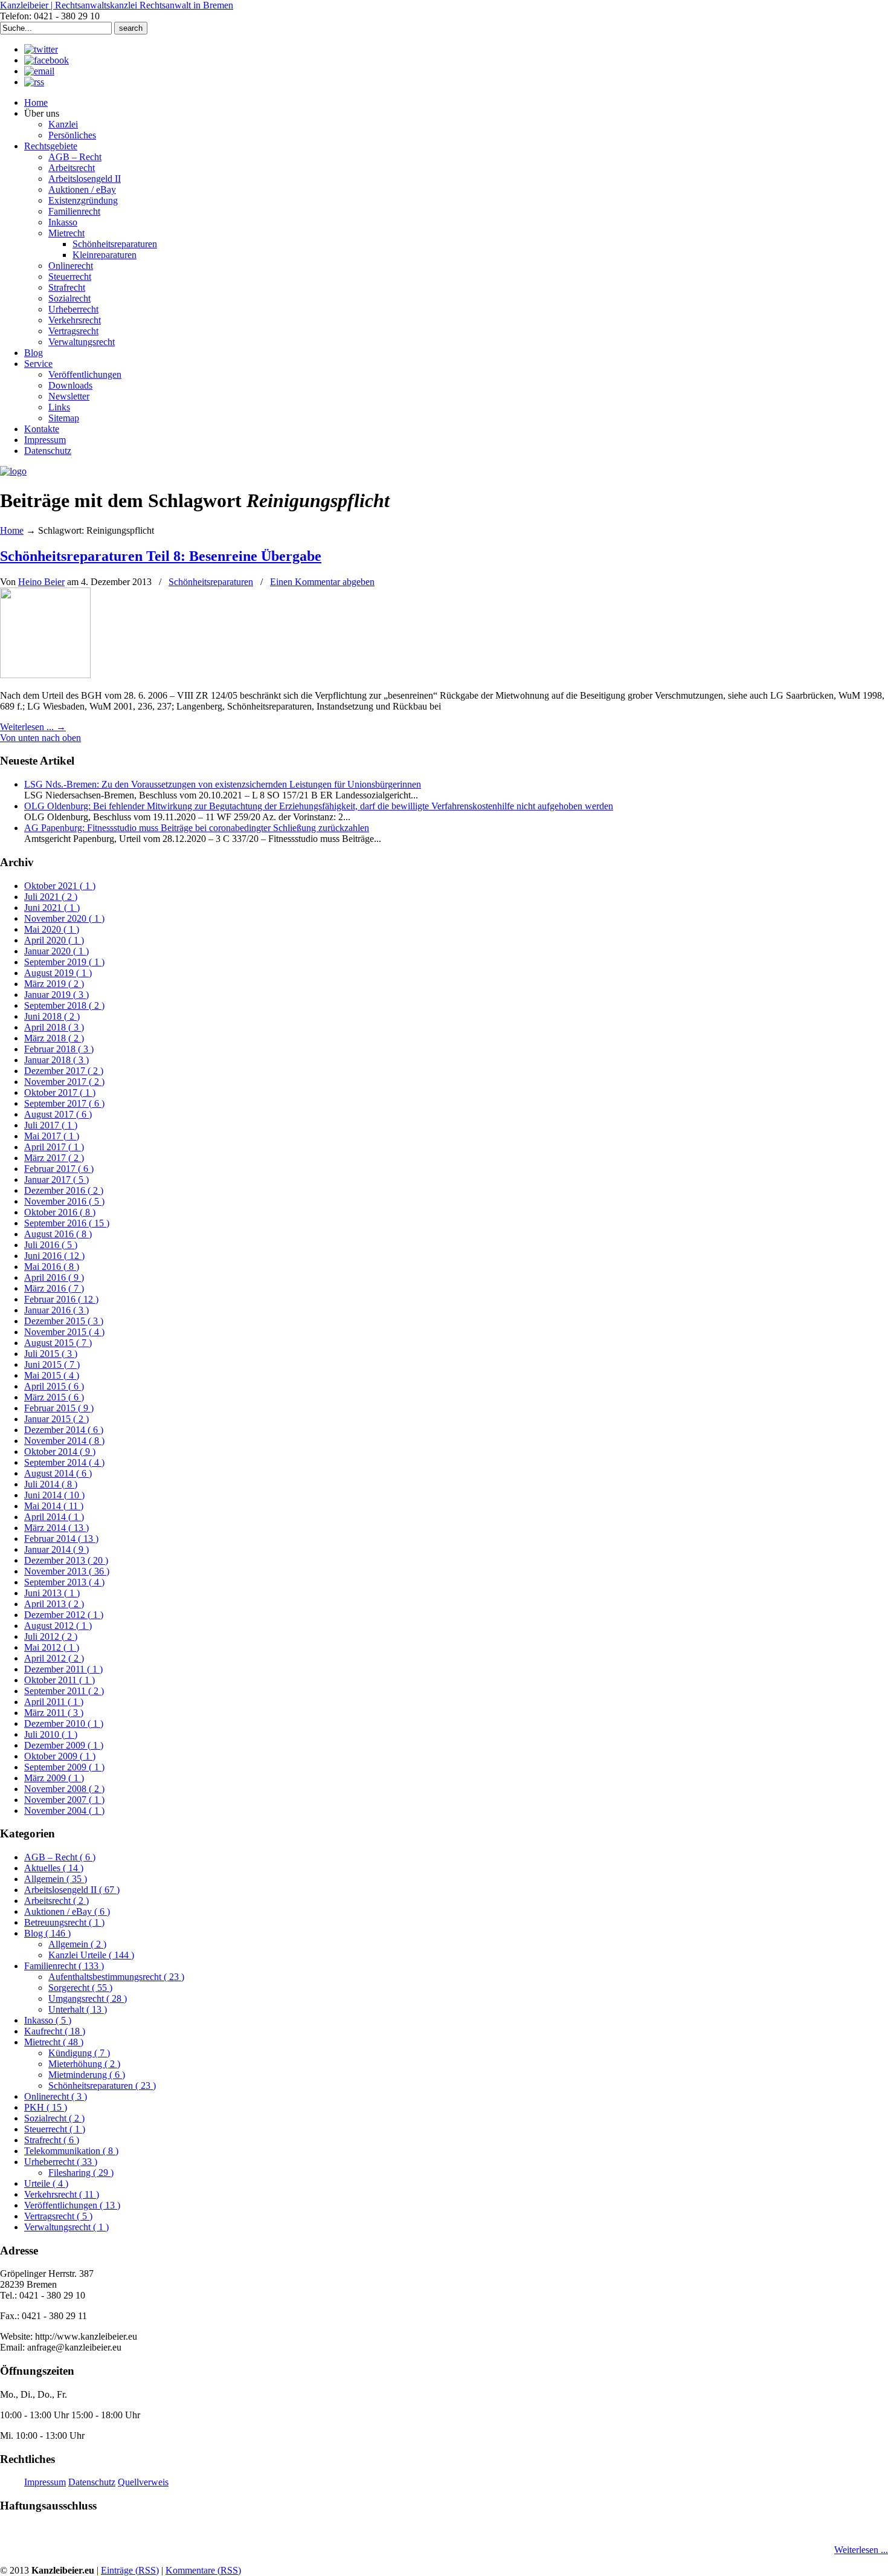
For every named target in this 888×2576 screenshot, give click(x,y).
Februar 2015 (59, 1408)
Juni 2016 (54, 1256)
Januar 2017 (56, 1180)
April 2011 (54, 1702)
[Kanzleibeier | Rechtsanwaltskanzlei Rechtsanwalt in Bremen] (13, 471)
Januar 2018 (56, 1060)
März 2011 (54, 1713)
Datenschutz (92, 2482)
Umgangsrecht (88, 1998)
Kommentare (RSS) (203, 2570)
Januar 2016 (56, 1310)
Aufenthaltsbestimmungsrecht (116, 1977)
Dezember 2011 (63, 1669)
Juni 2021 (52, 908)
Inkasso (48, 2020)
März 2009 (54, 1778)
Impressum (45, 2482)
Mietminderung (87, 2075)
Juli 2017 (51, 1125)
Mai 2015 (52, 1375)
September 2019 (64, 962)
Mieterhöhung (84, 2064)
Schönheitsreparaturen (211, 582)
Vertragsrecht (58, 2216)
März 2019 (54, 984)
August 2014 (58, 1473)
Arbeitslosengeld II (72, 1890)
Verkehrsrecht (62, 2194)
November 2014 (64, 1441)
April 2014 (54, 1517)
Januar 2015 (56, 1419)
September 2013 (64, 1582)
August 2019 (58, 973)
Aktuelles (54, 1868)
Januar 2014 (56, 1549)
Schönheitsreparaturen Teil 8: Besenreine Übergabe (161, 556)
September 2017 (64, 1103)
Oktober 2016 (60, 1212)
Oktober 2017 (60, 1092)
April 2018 (54, 1027)
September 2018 (64, 1005)
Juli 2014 (51, 1484)
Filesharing (81, 2173)
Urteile (46, 2183)
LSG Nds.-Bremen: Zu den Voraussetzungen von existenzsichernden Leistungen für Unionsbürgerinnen (223, 784)
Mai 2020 (52, 929)
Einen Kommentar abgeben (322, 582)
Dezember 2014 (64, 1430)
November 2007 (64, 1800)
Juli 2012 (51, 1636)
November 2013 (67, 1571)
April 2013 (54, 1604)
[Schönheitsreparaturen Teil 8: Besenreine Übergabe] (45, 675)
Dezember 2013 (66, 1560)
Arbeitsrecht (56, 1901)
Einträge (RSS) (130, 2570)
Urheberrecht (61, 2162)
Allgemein (56, 1879)
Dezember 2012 (64, 1615)
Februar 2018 (59, 1049)
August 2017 (58, 1114)
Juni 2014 (54, 1495)
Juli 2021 (51, 897)
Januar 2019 (56, 995)
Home (12, 530)
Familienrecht (64, 1966)
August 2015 (58, 1343)
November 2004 (64, 1811)
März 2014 (56, 1528)
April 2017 (54, 1147)
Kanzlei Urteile (91, 1955)
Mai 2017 (52, 1136)
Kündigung (79, 2053)
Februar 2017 (59, 1169)
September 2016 (67, 1223)
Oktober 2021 (60, 886)
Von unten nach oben (40, 738)
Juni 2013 (52, 1593)
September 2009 (64, 1767)
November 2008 (64, 1789)
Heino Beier (41, 582)
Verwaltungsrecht (66, 2227)
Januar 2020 (56, 951)
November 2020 (64, 918)
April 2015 (54, 1386)
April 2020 (54, 940)
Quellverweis (143, 2482)
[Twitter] (41, 49)
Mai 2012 (52, 1647)
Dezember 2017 (64, 1071)
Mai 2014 (54, 1506)
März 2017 (54, 1158)
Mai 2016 (52, 1267)
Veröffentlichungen (72, 2205)
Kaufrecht (55, 2031)
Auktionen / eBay (67, 1911)
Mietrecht (54, 2042)
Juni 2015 (52, 1364)
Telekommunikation (71, 2151)
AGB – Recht (60, 1857)
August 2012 (58, 1626)
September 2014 (64, 1462)
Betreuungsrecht (64, 1922)
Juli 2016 (51, 1245)
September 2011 (64, 1691)
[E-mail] (39, 71)
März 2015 (54, 1397)
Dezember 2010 (64, 1723)
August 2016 (58, 1234)
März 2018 (54, 1038)
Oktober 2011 (60, 1680)
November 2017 (64, 1082)
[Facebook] (47, 60)
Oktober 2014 (60, 1451)
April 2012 (54, 1658)
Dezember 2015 (64, 1321)
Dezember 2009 (64, 1745)
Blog (47, 1933)
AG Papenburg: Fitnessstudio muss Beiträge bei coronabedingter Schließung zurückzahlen (197, 828)
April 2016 (54, 1277)
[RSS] (34, 82)
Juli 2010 (51, 1734)
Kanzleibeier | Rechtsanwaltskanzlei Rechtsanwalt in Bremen (117, 5)
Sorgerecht (80, 1988)
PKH (46, 2107)
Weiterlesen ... (861, 2550)
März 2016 (54, 1288)
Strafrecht (52, 2140)
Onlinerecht (56, 2096)
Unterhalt (78, 2009)
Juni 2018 (52, 1016)
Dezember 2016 (64, 1190)
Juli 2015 (51, 1354)
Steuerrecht (55, 2129)
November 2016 (64, 1201)
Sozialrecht (54, 2118)
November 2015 (64, 1332)
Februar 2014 (61, 1539)
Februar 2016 (61, 1299)
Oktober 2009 (60, 1756)
